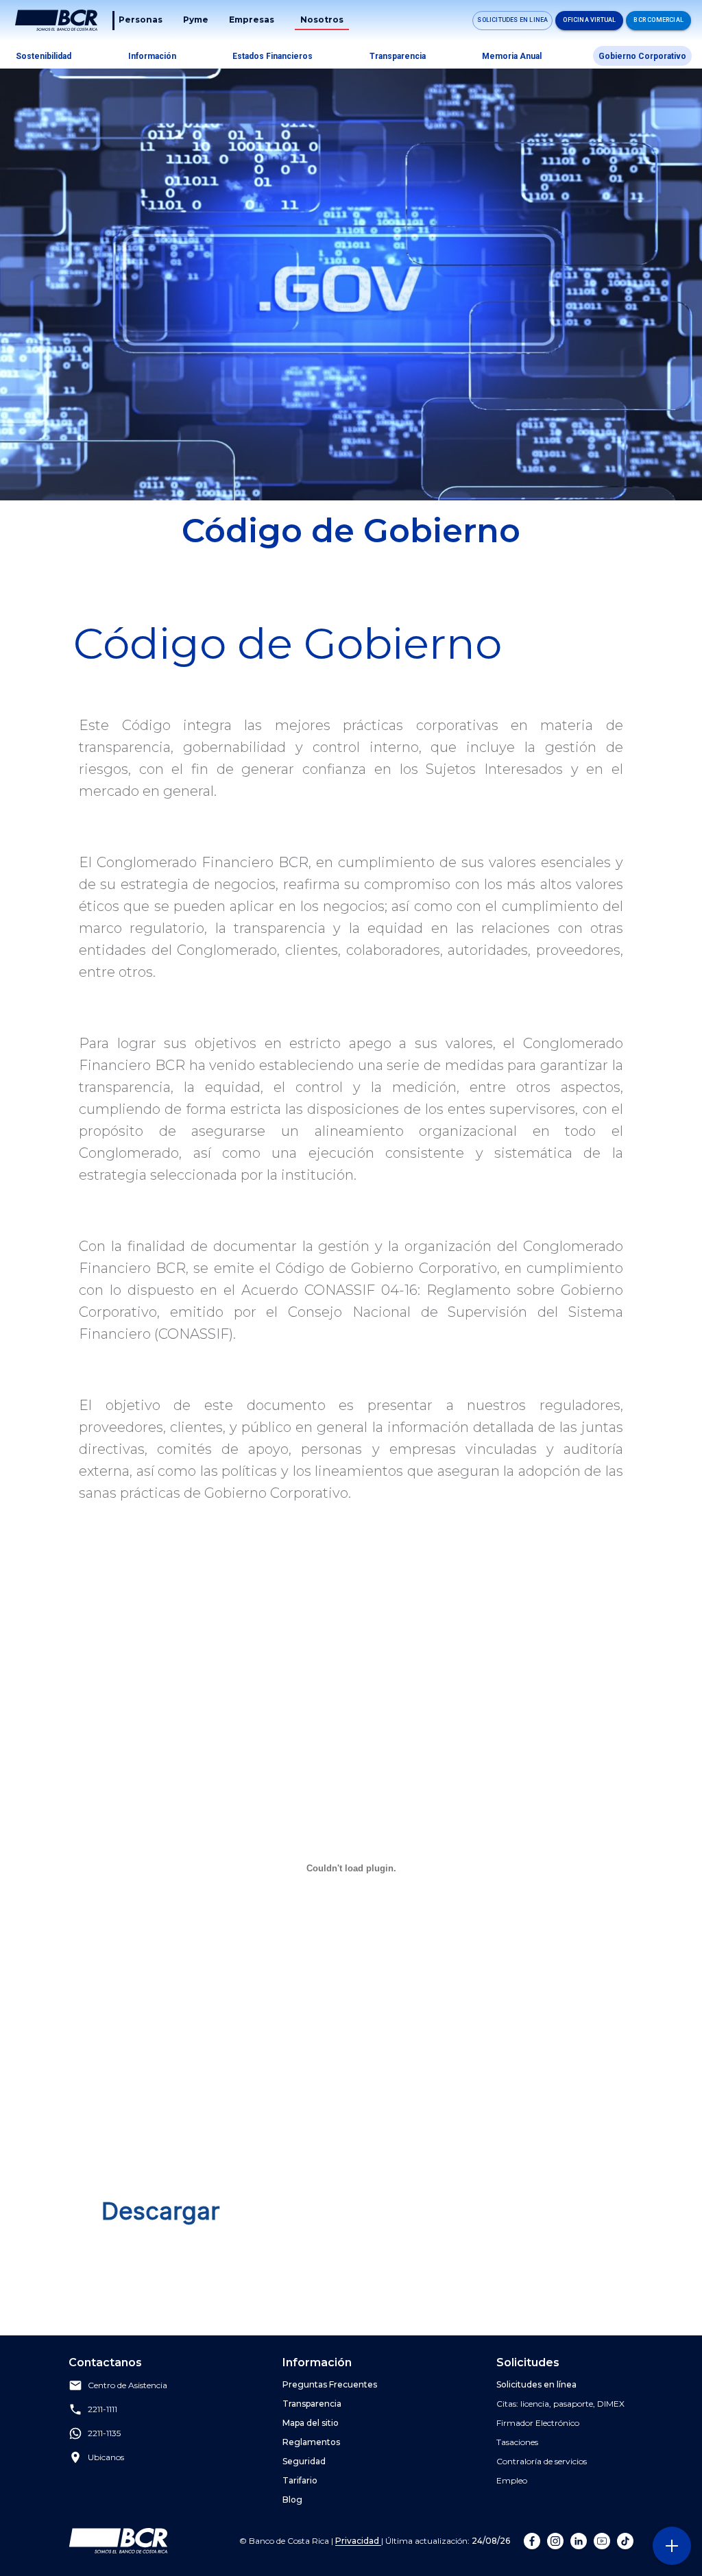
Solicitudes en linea (512, 20)
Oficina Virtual (589, 20)
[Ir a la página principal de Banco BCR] (118, 2541)
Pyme (196, 20)
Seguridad (304, 2461)
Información (152, 56)
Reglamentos (311, 2442)
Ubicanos (106, 2458)
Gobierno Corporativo (642, 56)
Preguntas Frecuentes (330, 2384)
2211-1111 (102, 2410)
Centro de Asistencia (128, 2386)
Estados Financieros (273, 56)
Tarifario (300, 2480)
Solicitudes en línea (536, 2384)
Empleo (512, 2480)
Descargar (161, 2211)
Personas (141, 20)
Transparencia (398, 56)
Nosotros (322, 20)
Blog (292, 2500)
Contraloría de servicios (542, 2461)
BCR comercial (658, 20)
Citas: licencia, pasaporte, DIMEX (560, 2404)
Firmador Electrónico (538, 2423)
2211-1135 (104, 2434)
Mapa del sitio (311, 2423)
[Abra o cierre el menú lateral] (671, 2545)
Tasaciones (517, 2442)
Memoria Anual (512, 56)
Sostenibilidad (44, 56)
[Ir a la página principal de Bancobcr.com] (56, 21)
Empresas (252, 20)
